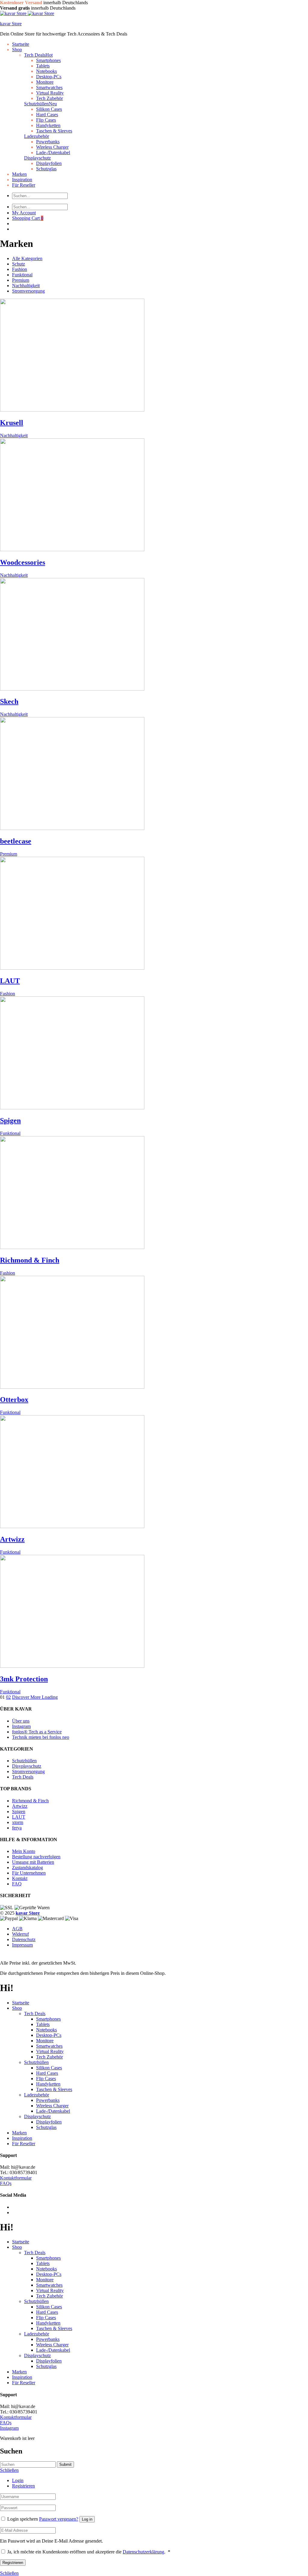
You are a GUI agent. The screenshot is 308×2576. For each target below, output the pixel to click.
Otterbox (14, 1400)
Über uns (21, 1721)
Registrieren (23, 2486)
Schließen (9, 2573)
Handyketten (48, 125)
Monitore (45, 82)
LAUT (10, 981)
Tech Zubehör (49, 2057)
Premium (21, 280)
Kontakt (20, 1878)
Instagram (21, 1726)
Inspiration (22, 180)
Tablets (43, 66)
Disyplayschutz (27, 1766)
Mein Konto (24, 1851)
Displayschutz (37, 158)
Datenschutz (24, 1939)
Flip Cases (46, 120)
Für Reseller (24, 185)
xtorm (18, 1822)
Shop (17, 50)
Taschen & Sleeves (54, 131)
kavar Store (11, 24)
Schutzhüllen (40, 104)
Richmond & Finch (30, 1260)
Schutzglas (46, 169)
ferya (17, 1828)
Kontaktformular (16, 2178)
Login (18, 2480)
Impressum (22, 1945)
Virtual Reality (50, 93)
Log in (87, 2519)
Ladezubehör (37, 136)
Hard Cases (47, 115)
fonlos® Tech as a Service (37, 1732)
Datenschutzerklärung (143, 2552)
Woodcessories (23, 562)
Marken (19, 174)
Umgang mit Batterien (33, 1862)
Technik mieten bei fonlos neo (41, 1737)
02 (8, 1697)
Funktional (22, 275)
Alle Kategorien (27, 258)
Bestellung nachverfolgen (36, 1857)
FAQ (17, 1884)
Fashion (20, 269)
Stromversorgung (28, 291)
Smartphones (48, 60)
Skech (9, 701)
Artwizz (12, 1539)
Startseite (21, 44)
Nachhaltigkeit (26, 286)
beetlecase (16, 841)
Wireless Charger (52, 147)
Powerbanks (48, 142)
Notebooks (46, 71)
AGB (17, 1929)
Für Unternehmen (29, 1873)
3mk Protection (24, 1679)
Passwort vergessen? (59, 2519)
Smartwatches (49, 87)
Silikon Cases (49, 109)
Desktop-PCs (49, 77)
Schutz (18, 264)
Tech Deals (38, 55)
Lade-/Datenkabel (53, 152)
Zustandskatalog (28, 1868)
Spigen (10, 1120)
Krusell (12, 423)
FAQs (6, 2183)
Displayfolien (49, 163)
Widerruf (20, 1934)
